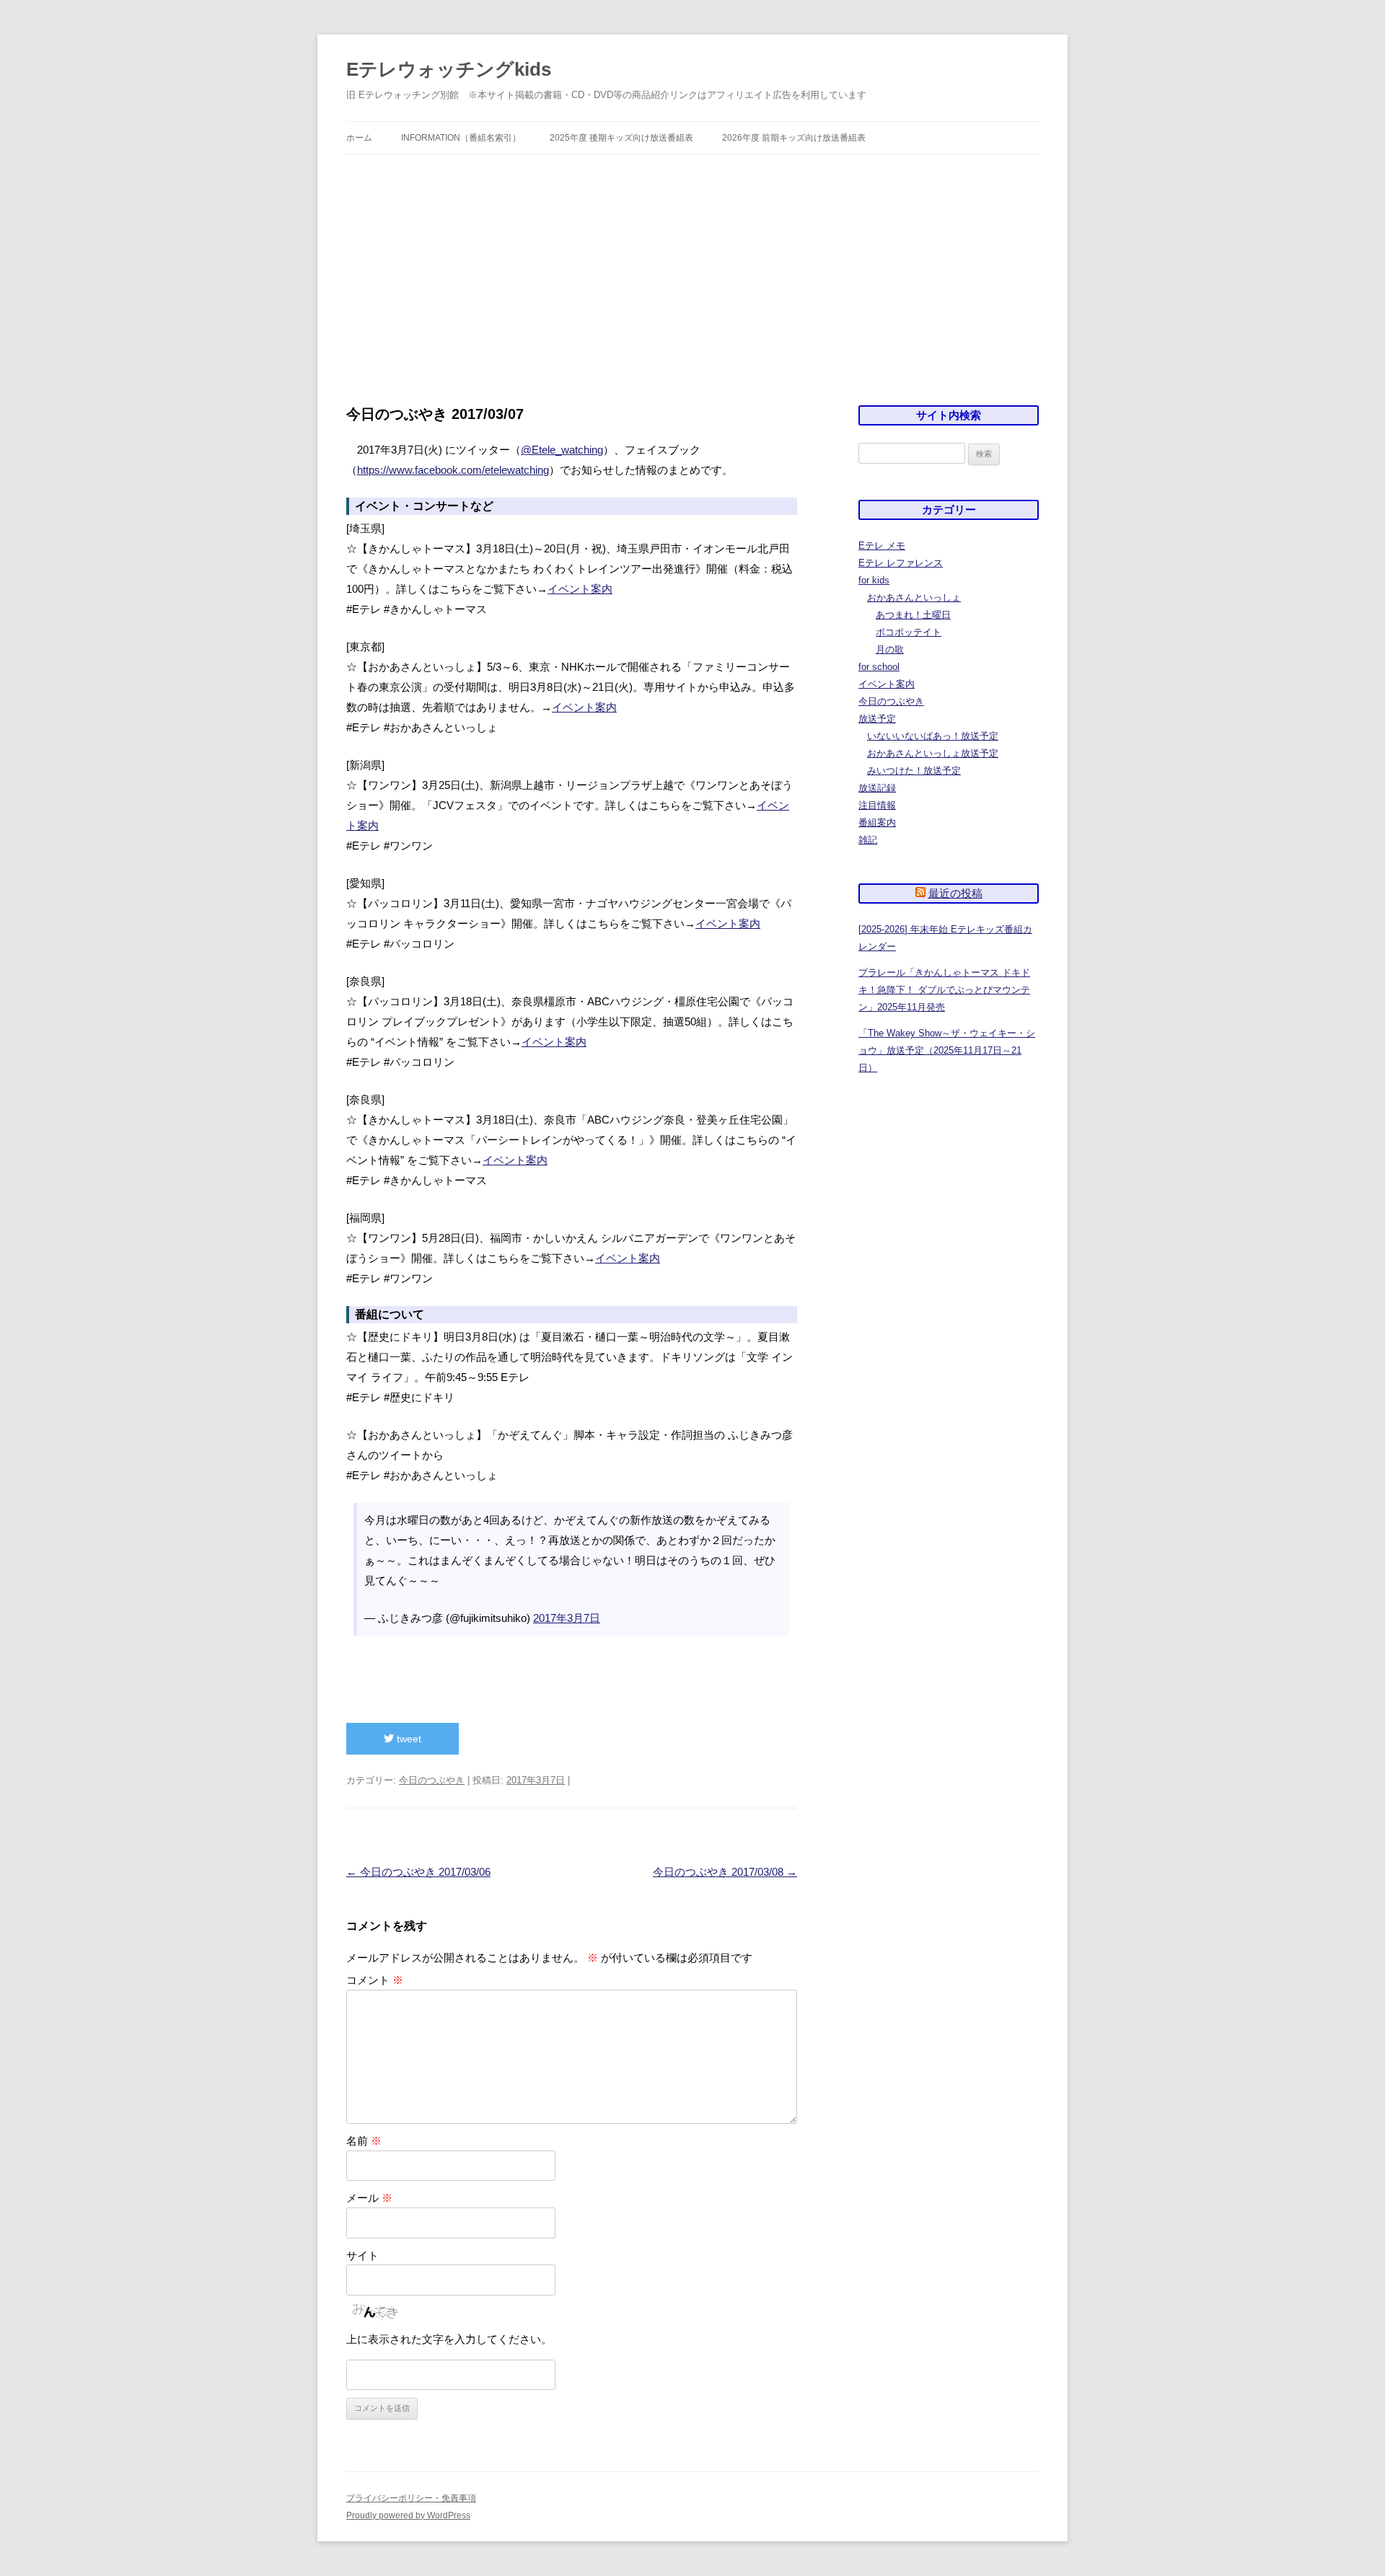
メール (369, 2198)
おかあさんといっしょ (914, 597)
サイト (362, 2255)
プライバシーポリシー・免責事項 (411, 2498)
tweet (408, 1739)
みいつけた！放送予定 (914, 771)
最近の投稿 (955, 893)
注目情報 (877, 805)
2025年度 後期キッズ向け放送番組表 (621, 138)
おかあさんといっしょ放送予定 (933, 753)
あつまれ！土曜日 (913, 615)
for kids (874, 580)
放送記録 (877, 788)
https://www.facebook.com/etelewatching (453, 470)
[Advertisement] (692, 263)
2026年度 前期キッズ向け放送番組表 (794, 138)
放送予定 (877, 719)
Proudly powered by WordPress (408, 2515)
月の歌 (890, 649)
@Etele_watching (562, 450)
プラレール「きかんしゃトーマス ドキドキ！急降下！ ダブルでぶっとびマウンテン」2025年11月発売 (944, 990)
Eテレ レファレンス (901, 563)
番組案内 (877, 822)
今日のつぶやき (432, 1780)
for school (879, 667)
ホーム (359, 138)
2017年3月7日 (567, 1618)
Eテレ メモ (882, 546)
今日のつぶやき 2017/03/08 (725, 1872)
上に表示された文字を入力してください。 (449, 2339)
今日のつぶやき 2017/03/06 (418, 1872)
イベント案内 (580, 589)
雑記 (868, 840)
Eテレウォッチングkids (449, 69)
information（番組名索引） (461, 138)
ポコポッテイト (909, 632)
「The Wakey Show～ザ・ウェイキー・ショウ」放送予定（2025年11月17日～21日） (947, 1050)
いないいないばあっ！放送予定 (933, 736)
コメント (375, 1980)
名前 (364, 2141)
